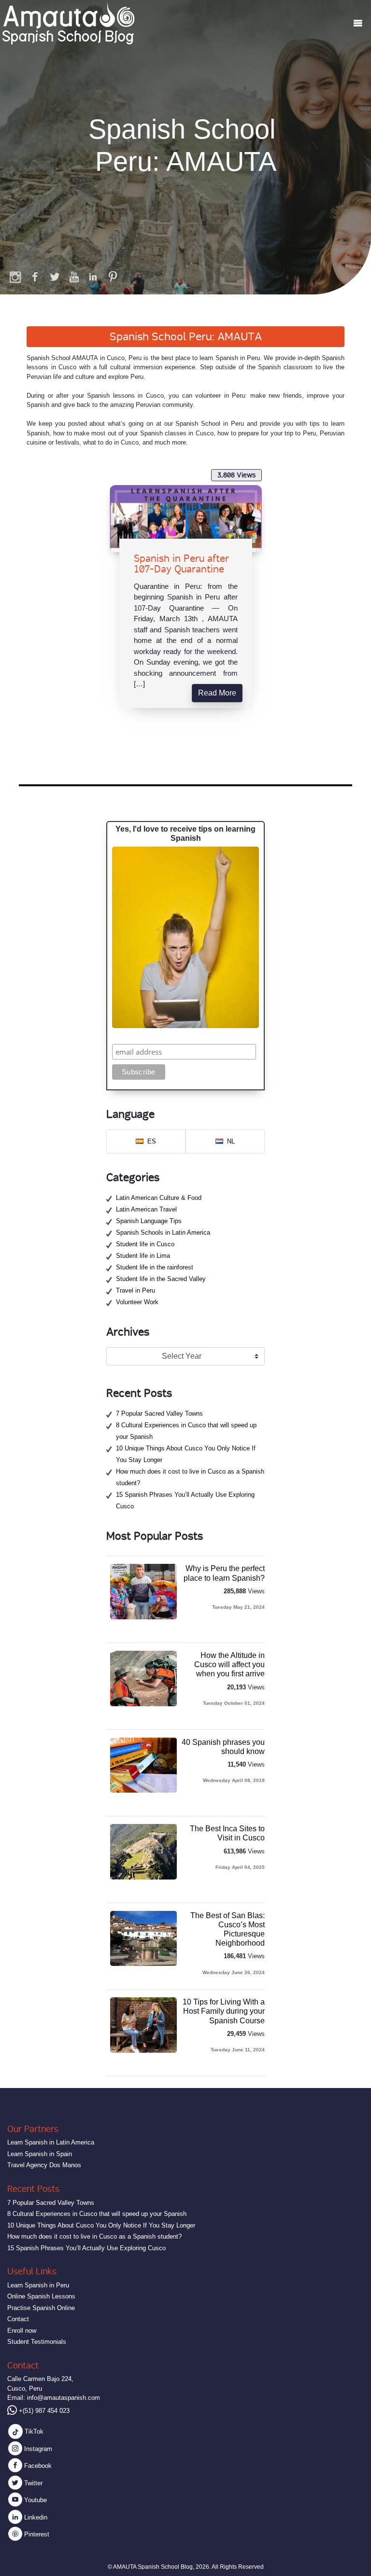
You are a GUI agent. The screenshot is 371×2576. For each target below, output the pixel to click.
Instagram (37, 2449)
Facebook (37, 2466)
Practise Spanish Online (41, 2308)
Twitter (32, 2483)
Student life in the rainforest (155, 1267)
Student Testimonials (37, 2342)
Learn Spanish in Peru (38, 2285)
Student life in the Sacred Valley (161, 1279)
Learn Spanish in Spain (40, 2154)
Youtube (35, 2500)
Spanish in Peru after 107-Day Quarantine (181, 564)
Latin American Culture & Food (159, 1198)
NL (231, 1141)
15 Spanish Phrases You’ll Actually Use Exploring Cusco (86, 2248)
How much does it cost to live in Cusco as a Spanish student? (94, 2236)
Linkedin (35, 2517)
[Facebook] (35, 277)
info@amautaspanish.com (64, 2398)
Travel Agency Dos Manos (44, 2165)
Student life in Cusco (145, 1244)
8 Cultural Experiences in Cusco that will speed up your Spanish (97, 2214)
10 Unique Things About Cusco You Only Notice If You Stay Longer (101, 2225)
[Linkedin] (93, 277)
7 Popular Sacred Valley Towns (159, 1413)
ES (152, 1141)
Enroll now (22, 2331)
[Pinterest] (113, 277)
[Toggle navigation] (358, 23)
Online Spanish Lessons (41, 2296)
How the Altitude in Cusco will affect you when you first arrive (229, 1664)
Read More (217, 693)
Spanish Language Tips (149, 1221)
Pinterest (36, 2534)
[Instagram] (16, 277)
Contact (18, 2319)
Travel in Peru (136, 1290)
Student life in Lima (143, 1256)
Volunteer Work (137, 1302)
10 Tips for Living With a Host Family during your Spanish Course (224, 2011)
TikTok (33, 2431)
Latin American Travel (146, 1209)
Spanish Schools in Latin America (163, 1232)
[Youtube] (74, 277)
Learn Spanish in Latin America (51, 2142)
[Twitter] (55, 277)
